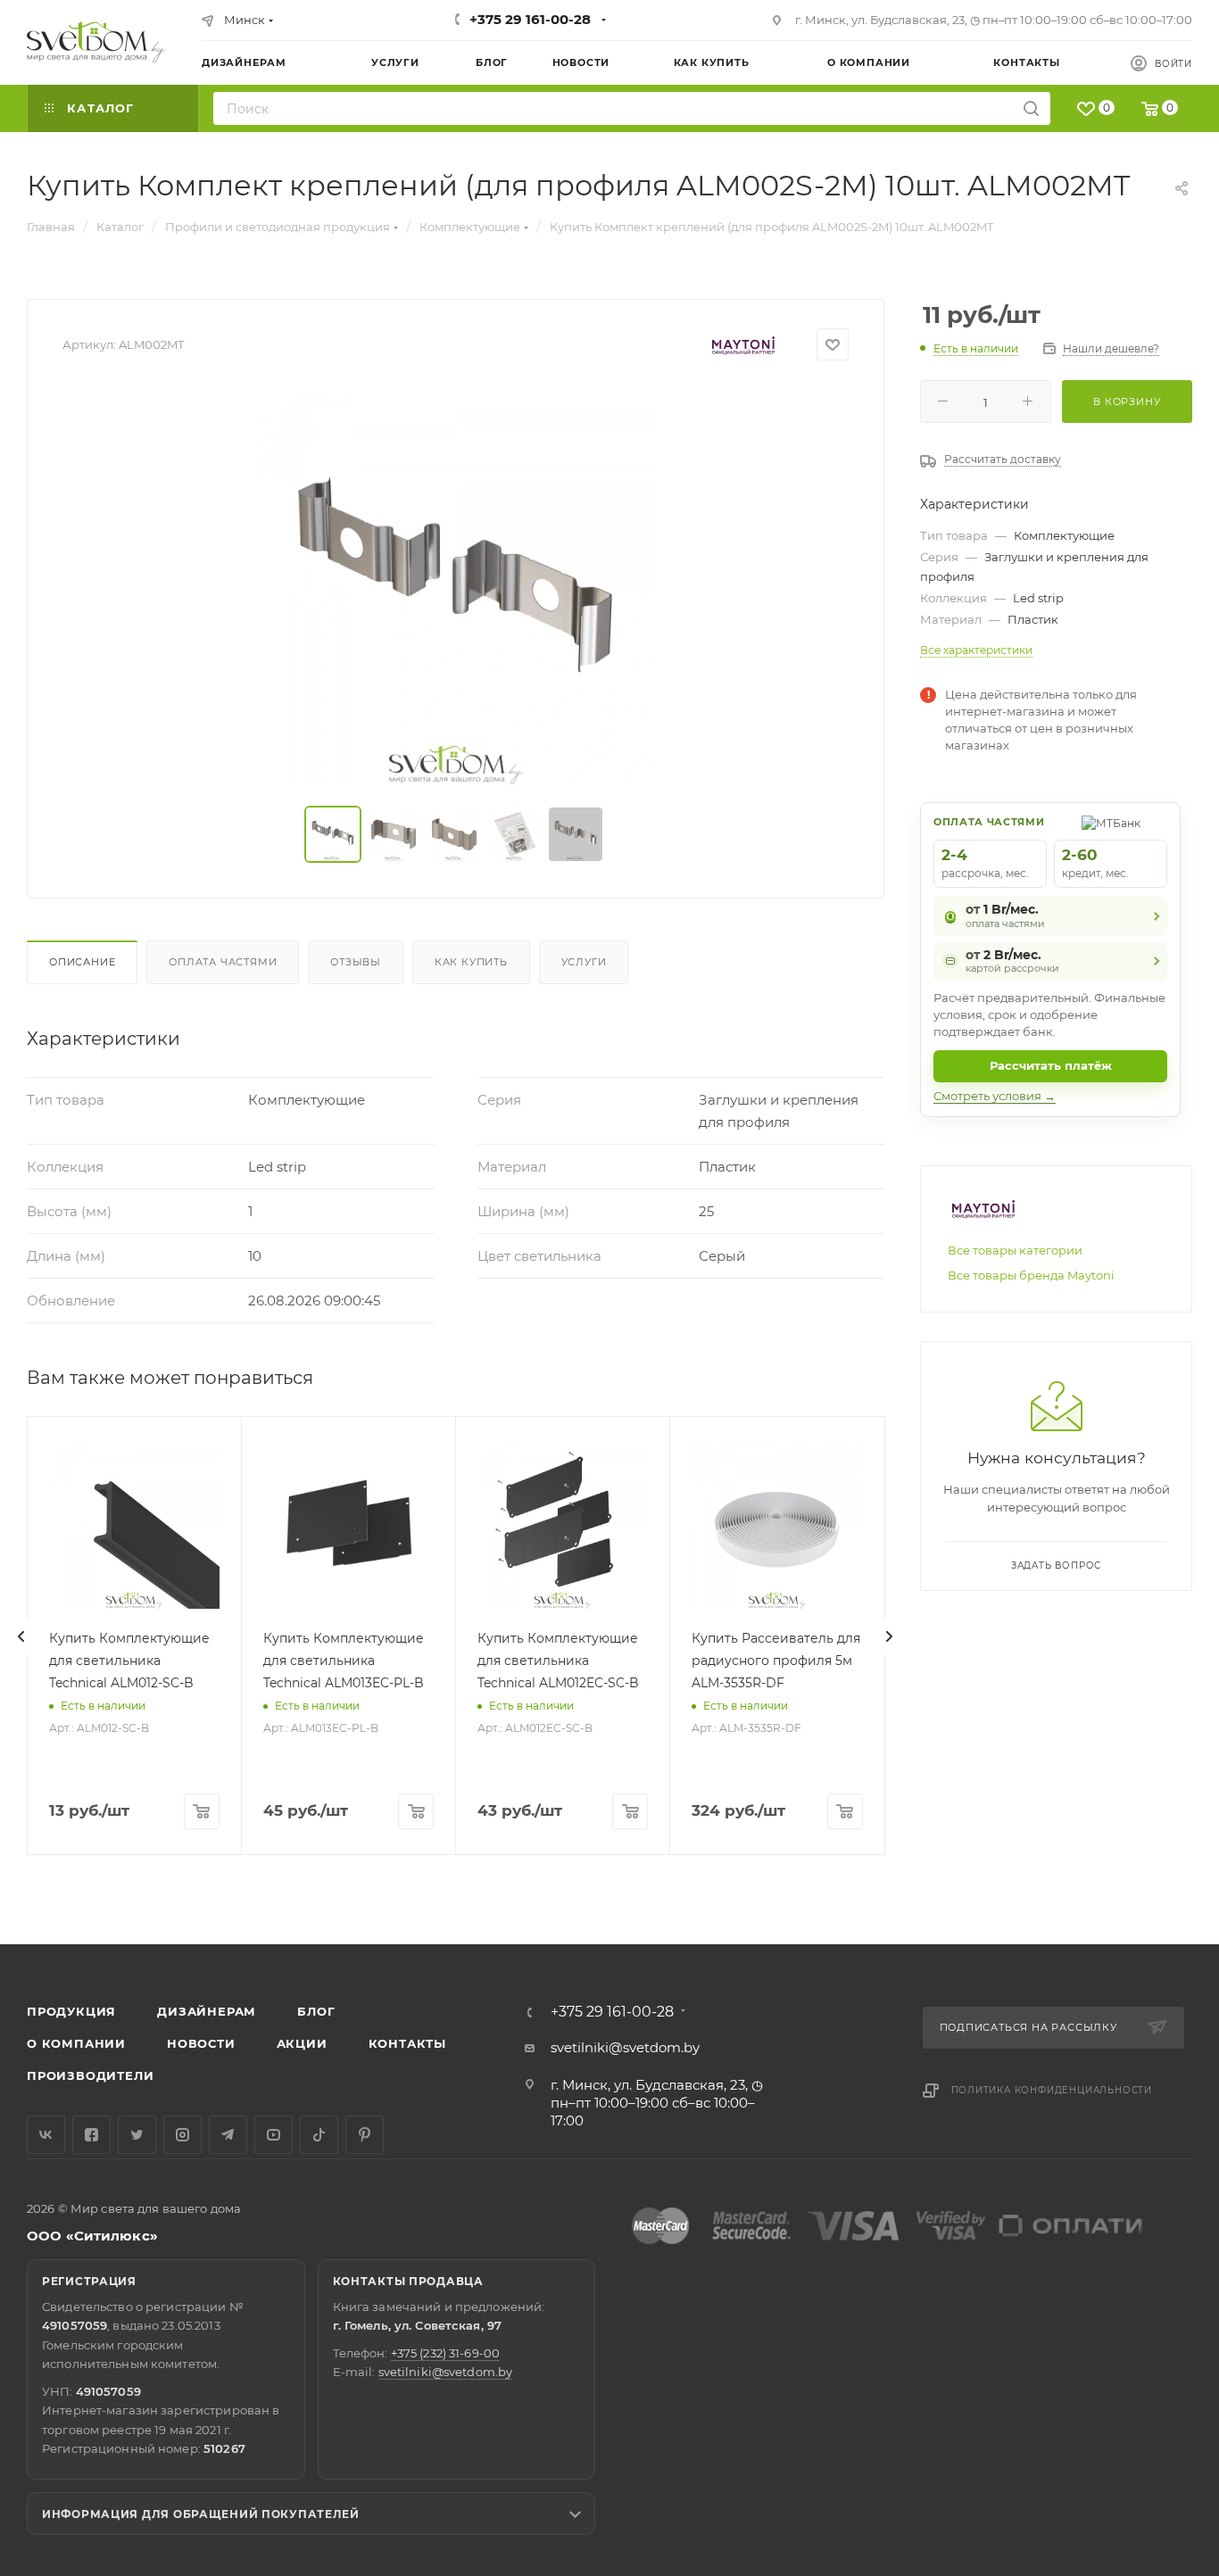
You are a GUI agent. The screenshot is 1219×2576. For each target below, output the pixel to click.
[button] (1132, 1876)
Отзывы (356, 962)
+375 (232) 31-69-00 (445, 2353)
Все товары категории (1015, 1250)
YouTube (274, 2135)
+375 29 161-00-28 (530, 19)
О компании (76, 2043)
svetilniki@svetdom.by (625, 2047)
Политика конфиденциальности (1052, 2090)
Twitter (137, 2135)
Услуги (584, 962)
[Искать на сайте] (1031, 108)
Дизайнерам (207, 2011)
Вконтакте (46, 2135)
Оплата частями (223, 962)
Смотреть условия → (995, 1096)
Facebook (91, 2135)
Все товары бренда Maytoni (1031, 1275)
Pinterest (365, 2135)
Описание (82, 962)
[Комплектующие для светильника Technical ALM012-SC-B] (134, 1524)
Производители (90, 2075)
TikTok (319, 2135)
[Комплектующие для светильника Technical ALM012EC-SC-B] (563, 1524)
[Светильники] (96, 42)
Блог (316, 2011)
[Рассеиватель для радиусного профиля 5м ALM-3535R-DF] (777, 1524)
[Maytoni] (743, 345)
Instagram (182, 2135)
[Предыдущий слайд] (21, 1636)
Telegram (228, 2135)
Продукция (71, 2011)
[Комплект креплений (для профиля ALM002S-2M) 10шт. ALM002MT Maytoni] (456, 584)
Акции (302, 2043)
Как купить (471, 962)
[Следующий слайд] (889, 1636)
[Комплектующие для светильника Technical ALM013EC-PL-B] (348, 1524)
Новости (201, 2043)
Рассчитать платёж (1051, 1065)
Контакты (407, 2043)
